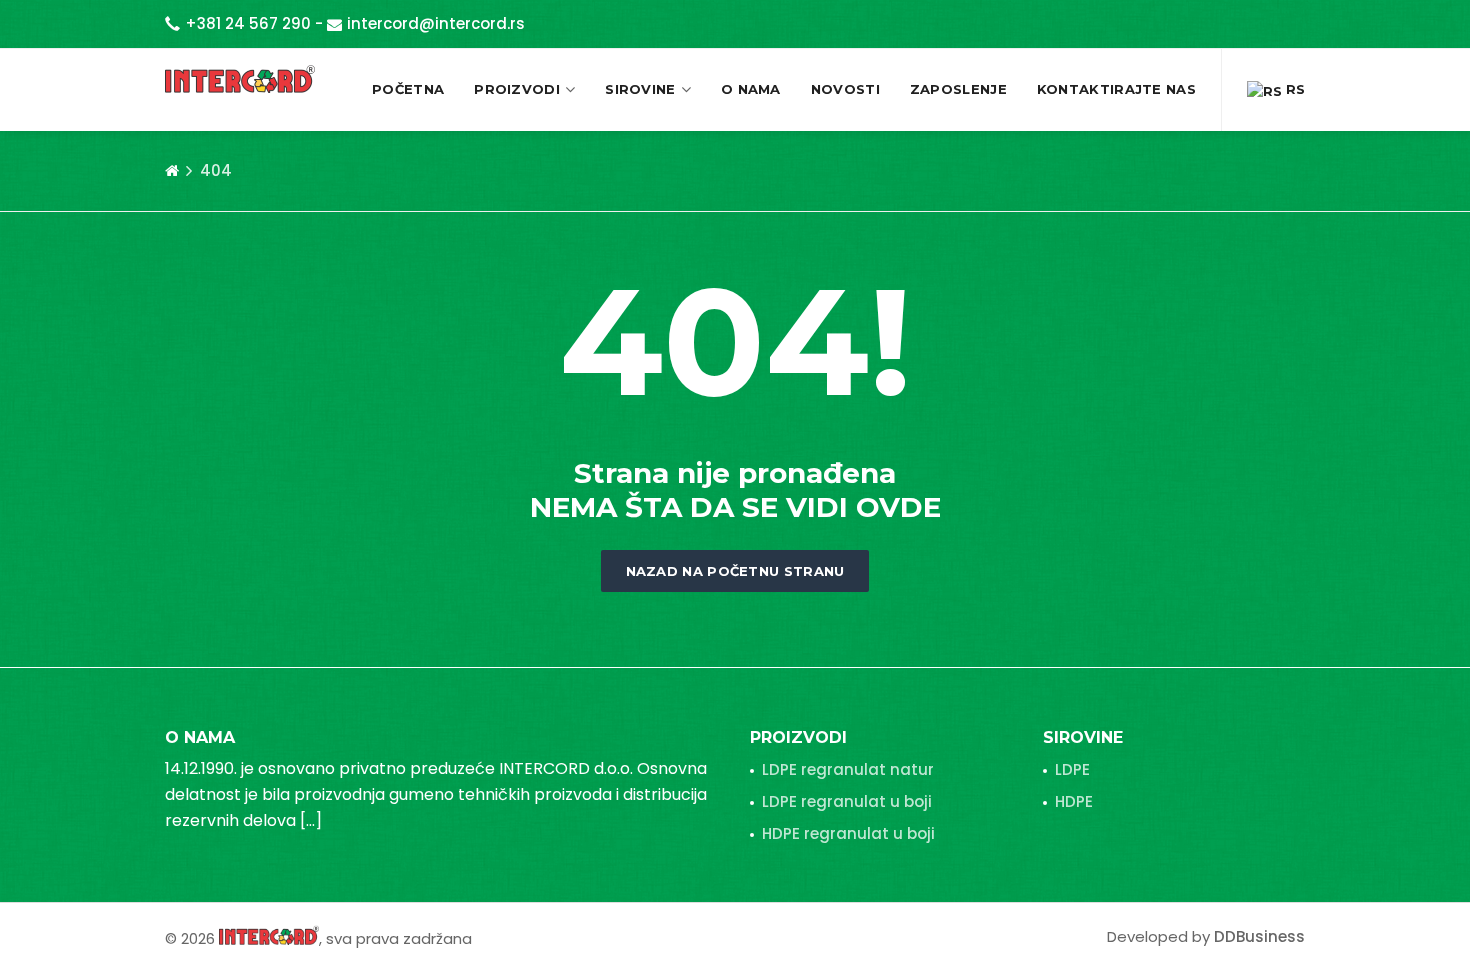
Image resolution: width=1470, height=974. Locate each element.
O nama (751, 89)
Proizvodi (517, 89)
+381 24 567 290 (248, 23)
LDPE (1072, 769)
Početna (408, 89)
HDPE (1074, 801)
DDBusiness (1259, 936)
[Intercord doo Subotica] (269, 934)
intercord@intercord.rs (436, 23)
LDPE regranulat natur (848, 769)
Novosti (845, 89)
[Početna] (172, 171)
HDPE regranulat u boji (848, 833)
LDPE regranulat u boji (847, 801)
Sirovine (640, 89)
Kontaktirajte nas (1116, 89)
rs (1293, 89)
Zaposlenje (958, 89)
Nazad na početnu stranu (735, 571)
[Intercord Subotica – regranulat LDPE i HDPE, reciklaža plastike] (240, 78)
